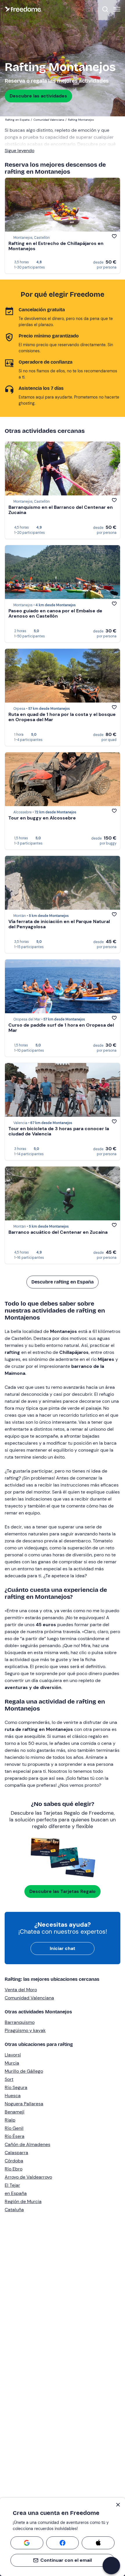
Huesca (13, 2096)
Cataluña (14, 2210)
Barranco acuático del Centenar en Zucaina (58, 1232)
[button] (111, 2566)
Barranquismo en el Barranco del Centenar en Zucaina (61, 510)
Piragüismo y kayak (25, 2030)
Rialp (10, 2120)
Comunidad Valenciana (29, 1998)
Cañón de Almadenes (27, 2144)
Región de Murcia (23, 2201)
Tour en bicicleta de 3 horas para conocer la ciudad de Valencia (59, 1131)
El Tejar (12, 2185)
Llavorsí (13, 2055)
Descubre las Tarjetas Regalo (63, 1891)
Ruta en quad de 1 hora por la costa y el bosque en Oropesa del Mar (62, 717)
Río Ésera (15, 2136)
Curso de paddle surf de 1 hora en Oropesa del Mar (61, 1028)
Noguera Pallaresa (24, 2104)
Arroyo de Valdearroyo (28, 2177)
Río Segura (16, 2087)
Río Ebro (14, 2169)
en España (16, 2193)
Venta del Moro (21, 1990)
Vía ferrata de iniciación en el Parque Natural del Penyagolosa (59, 924)
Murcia (12, 2063)
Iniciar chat (63, 1948)
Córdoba (14, 2161)
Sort (9, 2079)
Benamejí (15, 2112)
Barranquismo (20, 2022)
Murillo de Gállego (24, 2071)
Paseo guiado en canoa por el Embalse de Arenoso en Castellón (55, 613)
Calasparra (16, 2153)
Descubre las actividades (38, 96)
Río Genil (14, 2128)
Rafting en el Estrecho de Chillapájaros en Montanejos (56, 246)
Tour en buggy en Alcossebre (42, 818)
